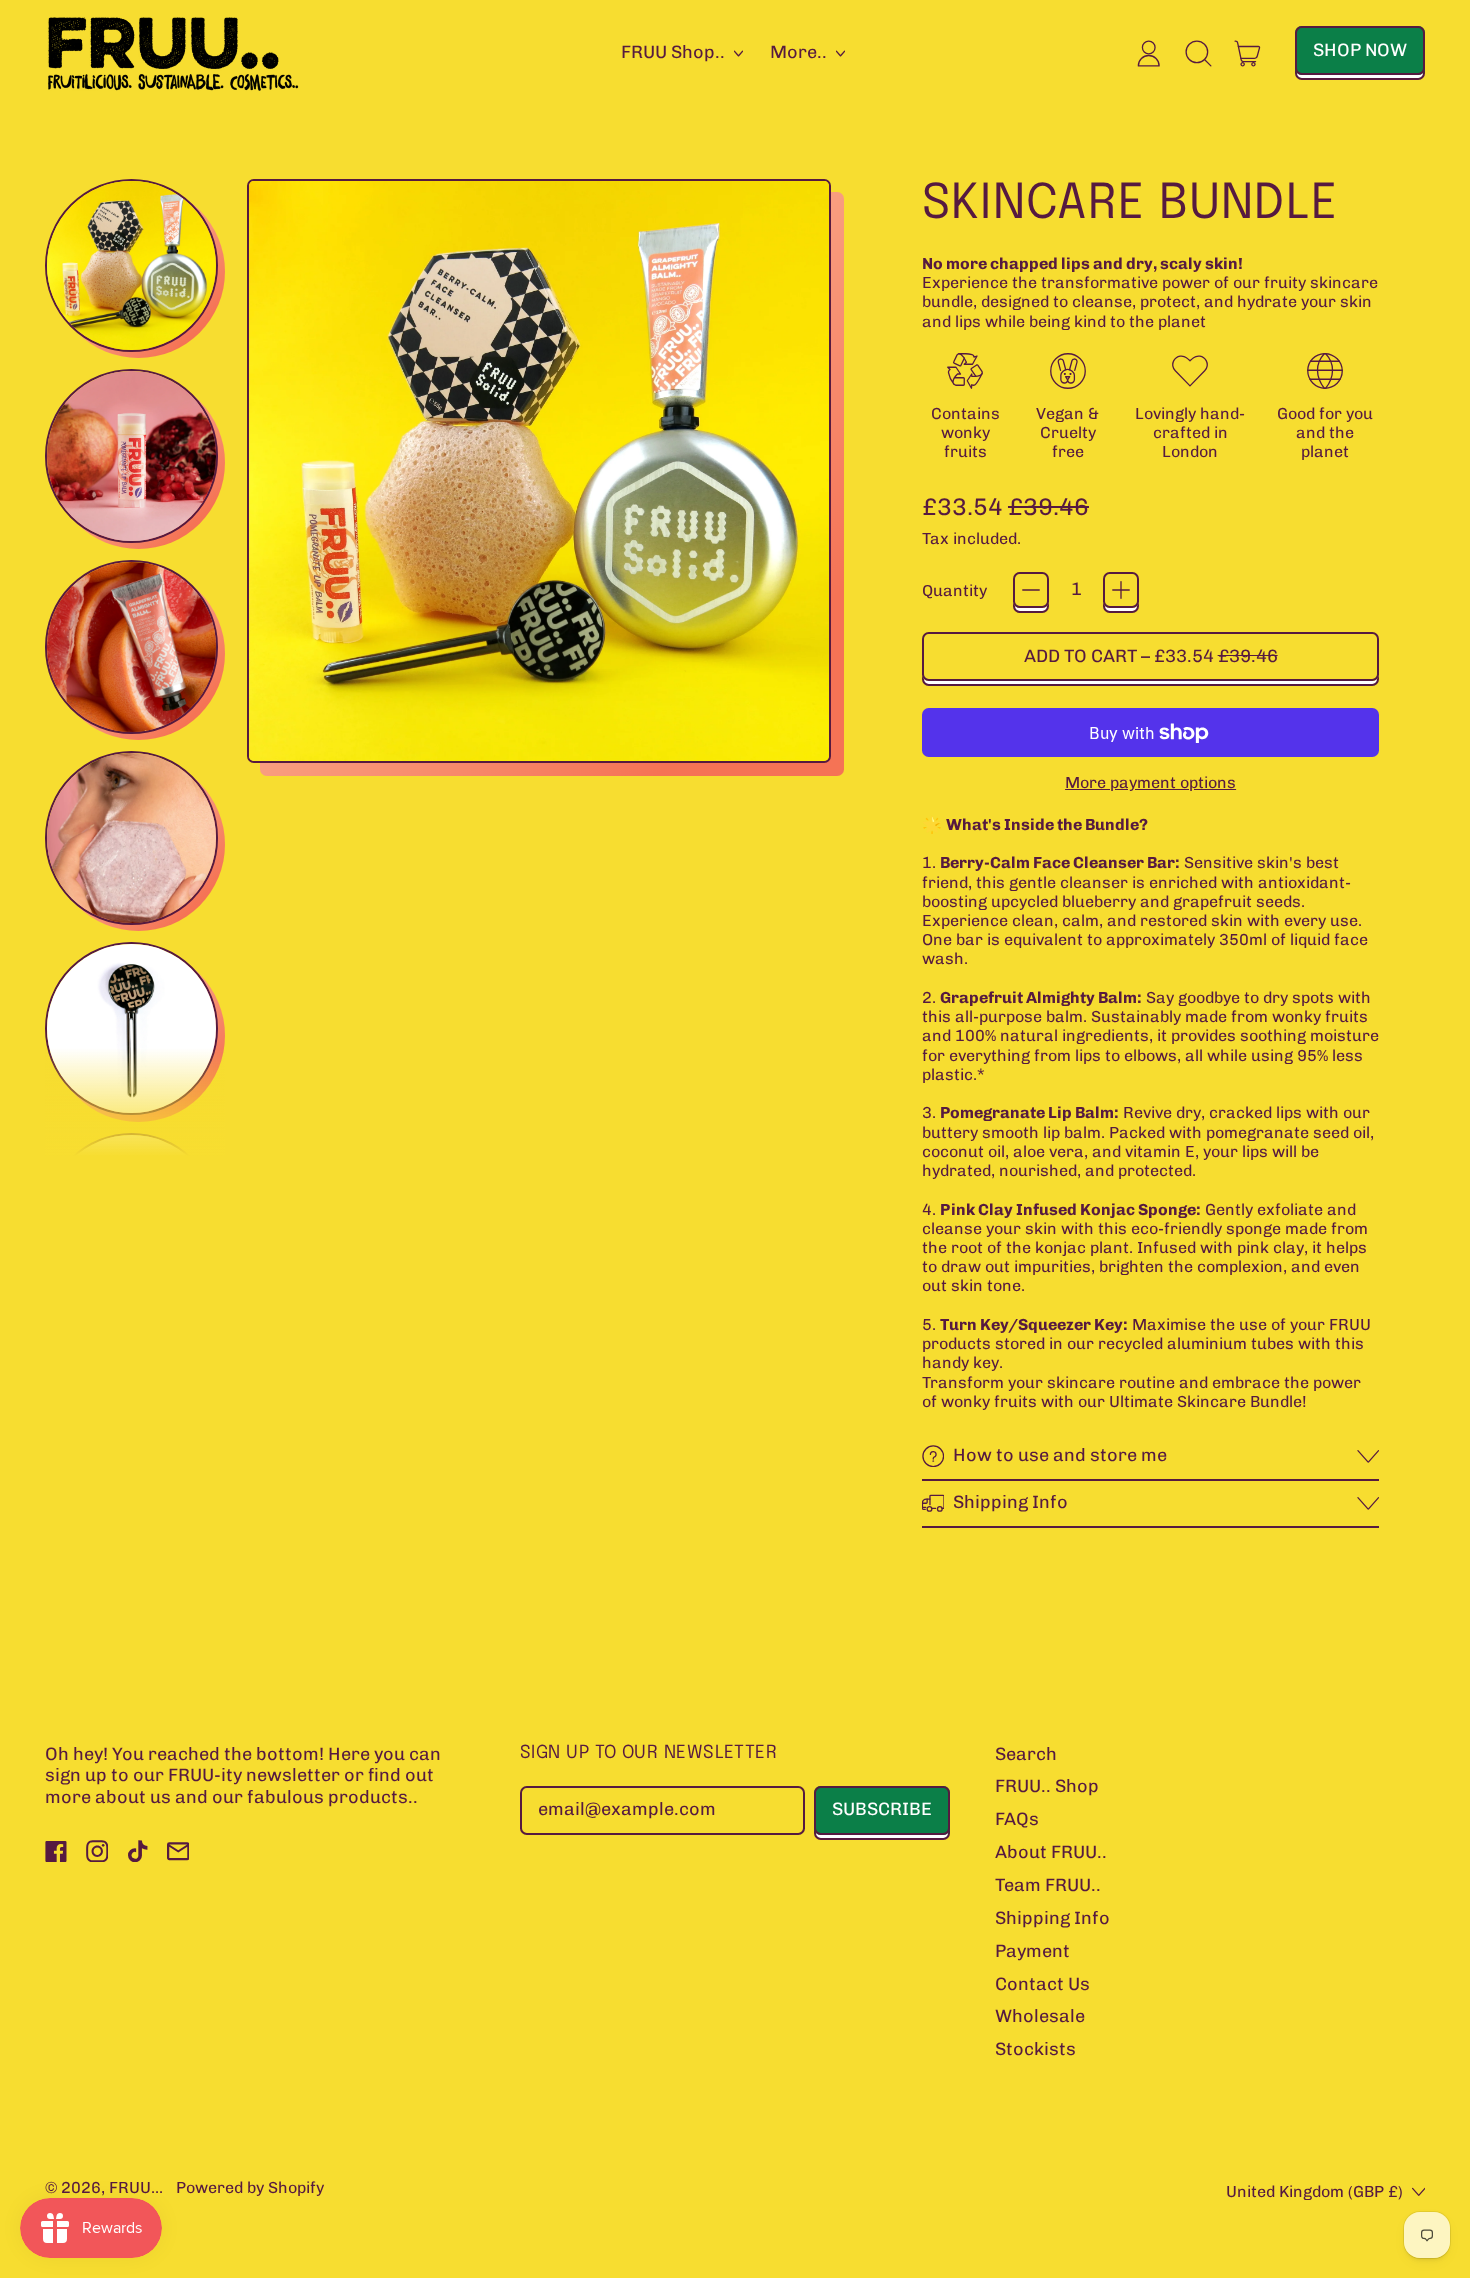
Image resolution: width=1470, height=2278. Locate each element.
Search (1026, 1754)
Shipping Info (1052, 1918)
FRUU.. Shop (1047, 1786)
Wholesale (1040, 2016)
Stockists (1035, 2049)
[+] (1121, 590)
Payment (1032, 1951)
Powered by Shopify (250, 2187)
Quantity (954, 590)
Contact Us (1042, 1984)
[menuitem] (135, 269)
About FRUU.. (1051, 1852)
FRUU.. (134, 2187)
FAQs (1017, 1819)
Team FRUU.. (1048, 1885)
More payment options (1150, 782)
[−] (1031, 590)
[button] (1199, 53)
